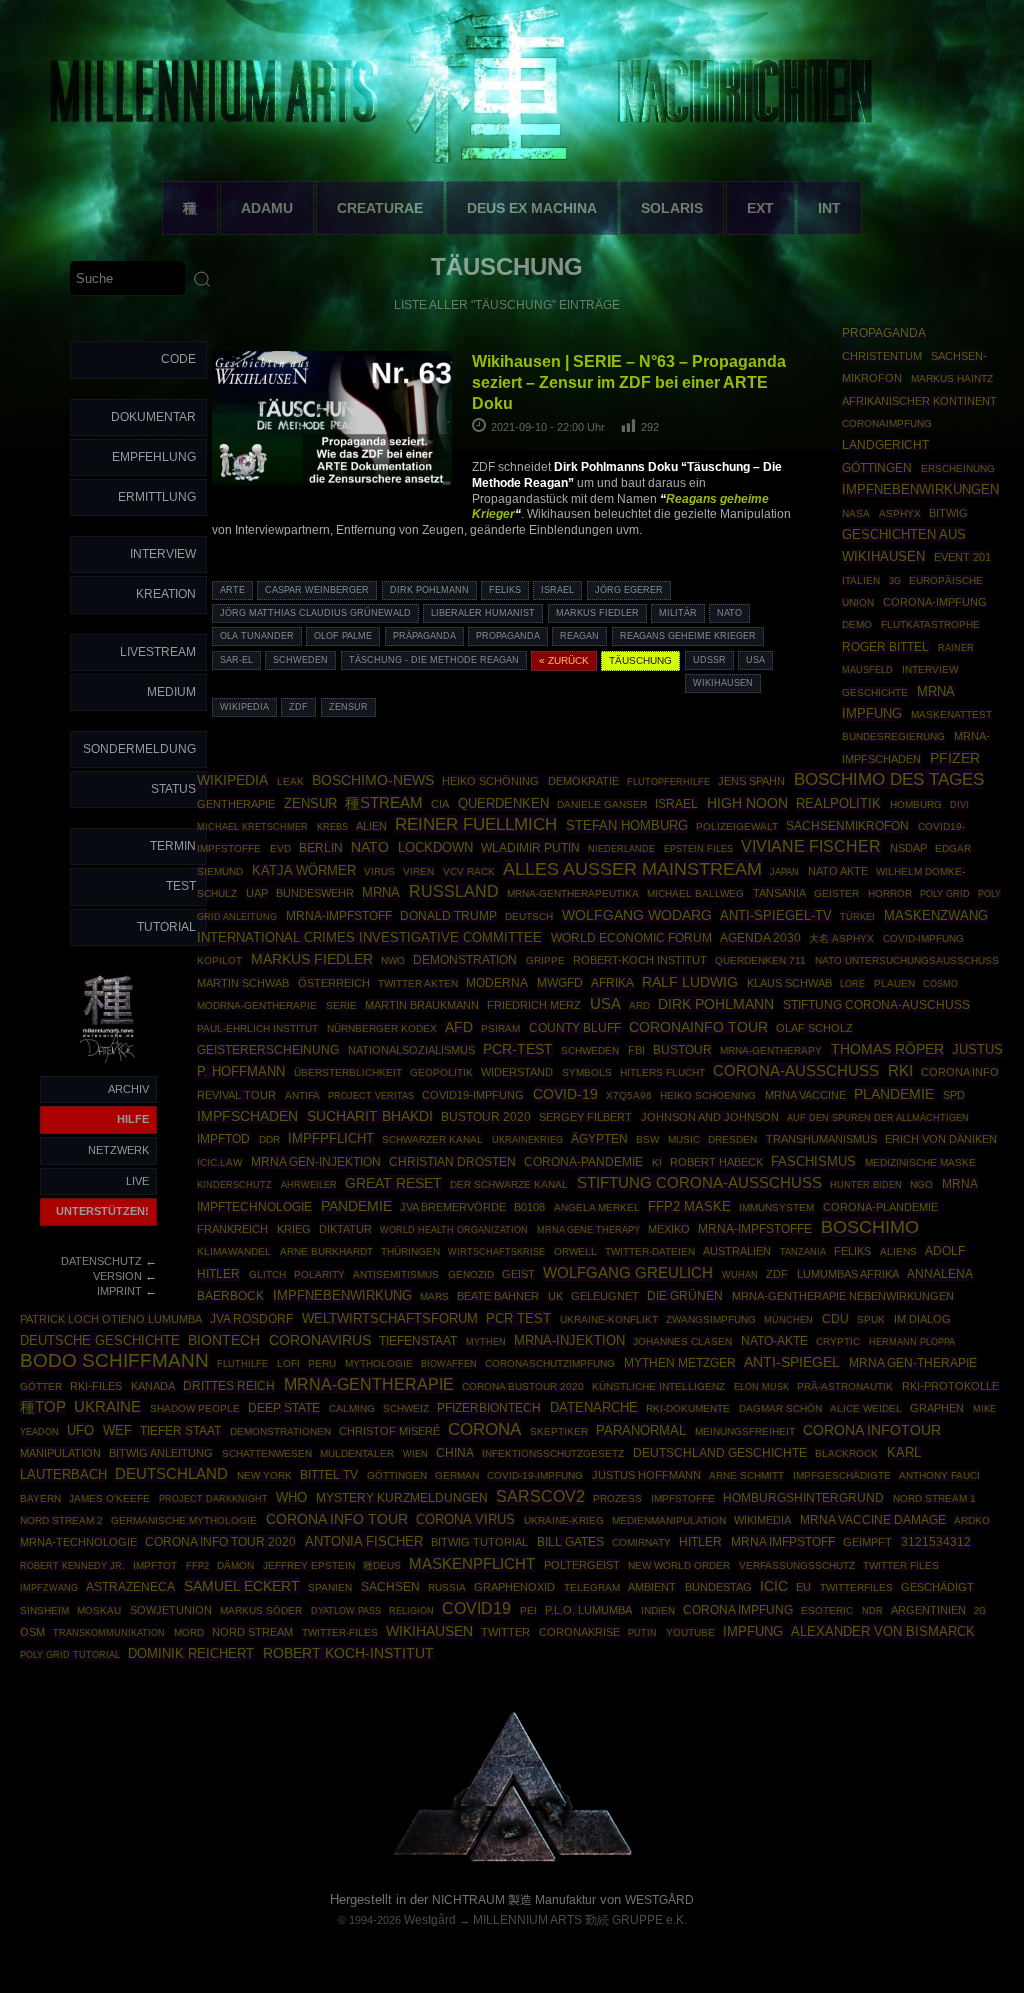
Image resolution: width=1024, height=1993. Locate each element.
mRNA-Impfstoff (339, 916)
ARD (639, 1005)
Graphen (937, 1408)
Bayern (40, 1498)
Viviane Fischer (811, 846)
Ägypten (599, 1138)
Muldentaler (357, 1453)
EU (803, 1587)
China (455, 1453)
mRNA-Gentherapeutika (573, 893)
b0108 (529, 1207)
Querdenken (503, 804)
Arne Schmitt (746, 1475)
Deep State (284, 1408)
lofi (288, 1363)
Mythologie (379, 1363)
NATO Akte (838, 871)
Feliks (505, 590)
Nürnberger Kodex (382, 1028)
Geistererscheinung (268, 1050)
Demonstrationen (280, 1431)
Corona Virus (465, 1519)
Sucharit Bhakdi (370, 1116)
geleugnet (605, 1296)
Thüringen (410, 1251)
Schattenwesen (267, 1453)
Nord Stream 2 (61, 1520)
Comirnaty (641, 1542)
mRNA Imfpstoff (783, 1542)
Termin (173, 846)
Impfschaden (247, 1116)
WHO (291, 1497)
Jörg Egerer (629, 590)
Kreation (166, 594)
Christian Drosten (452, 1161)
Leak (290, 781)
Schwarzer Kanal (432, 1139)
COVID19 (476, 1608)
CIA (440, 804)
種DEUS (382, 1565)
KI (657, 1162)
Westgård (430, 1920)
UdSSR (709, 660)
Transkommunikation (109, 1633)
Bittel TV (329, 1475)
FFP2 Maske (689, 1207)
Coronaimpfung (887, 423)
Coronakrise (579, 1632)
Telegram (592, 1587)
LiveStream (158, 652)
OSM (32, 1632)
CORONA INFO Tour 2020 (220, 1541)
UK (555, 1296)
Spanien (330, 1587)
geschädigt (937, 1587)
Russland (454, 891)
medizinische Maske (920, 1162)
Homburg (916, 804)
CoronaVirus (320, 1340)
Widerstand (517, 1072)
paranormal (641, 1430)
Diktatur (345, 1229)
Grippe (545, 960)
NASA (856, 513)
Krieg (294, 1229)
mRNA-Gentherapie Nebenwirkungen (843, 1296)
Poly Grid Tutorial (70, 1654)
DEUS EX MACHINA (532, 208)
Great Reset (393, 1183)
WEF (117, 1431)
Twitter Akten (418, 983)
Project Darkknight (213, 1498)
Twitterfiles (856, 1587)
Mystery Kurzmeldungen (402, 1498)
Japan (784, 872)
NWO (393, 960)
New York (264, 1475)
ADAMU (267, 208)
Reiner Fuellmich (476, 824)
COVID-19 (565, 1094)
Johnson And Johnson (710, 1117)
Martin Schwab (243, 983)
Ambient (652, 1587)
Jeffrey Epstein (309, 1565)
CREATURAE (380, 208)
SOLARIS (672, 208)
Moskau (99, 1610)
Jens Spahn (751, 781)
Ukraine (107, 1407)
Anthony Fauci (939, 1475)
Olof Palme (343, 636)
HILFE (133, 1119)
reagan (579, 636)
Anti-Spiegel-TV (776, 915)
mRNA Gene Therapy (588, 1229)
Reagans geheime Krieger (688, 636)
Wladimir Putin (530, 847)
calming (352, 1408)
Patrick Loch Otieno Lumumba (111, 1319)
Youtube (690, 1632)
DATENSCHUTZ (101, 1261)
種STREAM (384, 803)
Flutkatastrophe (930, 624)
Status (173, 789)
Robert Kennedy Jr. (72, 1565)
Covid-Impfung (923, 938)
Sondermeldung (139, 749)
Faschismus (813, 1162)
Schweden (300, 660)
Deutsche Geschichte (100, 1340)
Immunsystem (776, 1207)
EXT (760, 208)
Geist (518, 1274)
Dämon (235, 1565)
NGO (921, 1184)
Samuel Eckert (242, 1586)
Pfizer (955, 758)
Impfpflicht (331, 1138)
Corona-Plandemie (880, 1207)
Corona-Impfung (935, 602)
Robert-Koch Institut (640, 960)
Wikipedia (244, 707)
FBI (636, 1050)
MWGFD (560, 983)
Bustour (682, 1050)
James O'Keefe (109, 1498)
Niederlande (621, 849)
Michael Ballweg (695, 893)
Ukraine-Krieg (564, 1520)
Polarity (319, 1274)
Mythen (486, 1341)
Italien (861, 580)
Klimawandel (234, 1251)
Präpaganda (424, 636)
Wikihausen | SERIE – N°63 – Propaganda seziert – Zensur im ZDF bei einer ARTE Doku (629, 382)
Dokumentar (153, 417)
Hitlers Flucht (662, 1072)
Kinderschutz (234, 1185)
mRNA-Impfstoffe (755, 1229)
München (788, 1319)
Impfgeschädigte (842, 1475)
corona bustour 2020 (523, 1386)
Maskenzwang (936, 915)
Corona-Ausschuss (796, 1071)
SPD (954, 1095)
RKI (900, 1071)
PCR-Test (518, 1049)
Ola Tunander (257, 636)
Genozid (471, 1274)
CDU (835, 1318)
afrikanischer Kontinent (919, 401)
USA (755, 660)
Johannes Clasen (682, 1341)
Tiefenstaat (418, 1341)
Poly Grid (945, 893)
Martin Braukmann (422, 1005)
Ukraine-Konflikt (609, 1319)
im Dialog (922, 1319)
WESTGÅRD (659, 1900)
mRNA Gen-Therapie (913, 1363)
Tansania (779, 893)
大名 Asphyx (841, 938)
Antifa (302, 1095)
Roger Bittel (885, 647)
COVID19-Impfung (473, 1095)
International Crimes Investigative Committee (369, 937)
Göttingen (397, 1475)
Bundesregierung (893, 736)
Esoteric (827, 1610)
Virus (379, 871)
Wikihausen (723, 683)
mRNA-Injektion (569, 1340)
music (684, 1139)
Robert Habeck (716, 1162)
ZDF (298, 707)
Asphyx (900, 513)
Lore (852, 983)
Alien (371, 826)
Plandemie (894, 1094)
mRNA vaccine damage (873, 1520)
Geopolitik (441, 1072)
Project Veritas (371, 1096)
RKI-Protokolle (950, 1386)
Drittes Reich (229, 1386)
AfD (459, 1027)
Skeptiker (559, 1431)
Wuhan (740, 1275)
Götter (41, 1386)
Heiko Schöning (490, 781)
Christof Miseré (389, 1431)
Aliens (898, 1251)
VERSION (117, 1276)
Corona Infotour (872, 1430)
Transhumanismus (821, 1139)
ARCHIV (128, 1089)
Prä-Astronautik (845, 1386)
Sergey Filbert (585, 1117)
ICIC (774, 1586)
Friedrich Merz (534, 1005)
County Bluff (575, 1028)
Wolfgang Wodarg (637, 915)
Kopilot (219, 960)
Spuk (871, 1319)
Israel (557, 590)
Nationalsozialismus (411, 1050)
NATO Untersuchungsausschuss (907, 960)
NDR (872, 1611)
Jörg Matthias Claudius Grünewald (315, 613)
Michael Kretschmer (252, 827)
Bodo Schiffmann (114, 1360)
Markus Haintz (952, 378)
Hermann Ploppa (912, 1341)
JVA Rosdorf (251, 1319)
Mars (434, 1296)
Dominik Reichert (191, 1653)
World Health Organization (454, 1229)
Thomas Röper (887, 1049)
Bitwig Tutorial (479, 1542)
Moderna (497, 983)
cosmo (940, 983)
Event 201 (962, 557)
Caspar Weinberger (317, 590)
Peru (322, 1363)
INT (829, 208)
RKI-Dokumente (688, 1408)
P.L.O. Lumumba (588, 1610)
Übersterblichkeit (348, 1072)
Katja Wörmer (304, 871)
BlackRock (846, 1453)
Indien (658, 1610)
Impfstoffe (683, 1498)
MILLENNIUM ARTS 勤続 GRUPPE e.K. (580, 1920)
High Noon (747, 803)
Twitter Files (901, 1565)
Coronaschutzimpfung (550, 1363)
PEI (528, 1610)
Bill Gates (570, 1542)
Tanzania (803, 1252)
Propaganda (508, 636)
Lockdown (435, 848)
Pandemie (356, 1206)
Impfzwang (49, 1587)
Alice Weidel (866, 1408)
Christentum (882, 356)
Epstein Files (698, 848)
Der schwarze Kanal (509, 1184)
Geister (836, 893)
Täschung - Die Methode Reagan (434, 660)
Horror (890, 893)
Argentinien (928, 1610)
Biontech (224, 1340)
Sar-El (236, 660)
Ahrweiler (309, 1184)
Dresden (732, 1139)
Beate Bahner (498, 1296)
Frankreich (232, 1229)
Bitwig (948, 513)
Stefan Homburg (627, 825)
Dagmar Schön (780, 1408)
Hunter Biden (866, 1185)
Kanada (153, 1386)
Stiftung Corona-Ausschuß (699, 1182)
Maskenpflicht (472, 1564)
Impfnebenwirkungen (920, 489)
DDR (269, 1139)
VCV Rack (469, 871)
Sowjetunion (171, 1610)
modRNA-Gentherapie (257, 1005)
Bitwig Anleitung (161, 1453)
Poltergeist (582, 1565)
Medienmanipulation (669, 1520)
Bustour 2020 (486, 1117)
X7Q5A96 (629, 1095)
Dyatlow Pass (346, 1611)
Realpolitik (838, 803)
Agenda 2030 (760, 938)
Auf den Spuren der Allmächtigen (878, 1118)
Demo (857, 624)
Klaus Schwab (789, 983)
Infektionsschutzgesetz (553, 1453)
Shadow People (195, 1408)
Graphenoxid (514, 1587)
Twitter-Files (340, 1632)
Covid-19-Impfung (535, 1475)
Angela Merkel (597, 1207)
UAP (257, 893)
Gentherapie (236, 804)
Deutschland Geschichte (720, 1452)
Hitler (700, 1541)
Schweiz (406, 1408)
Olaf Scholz (814, 1028)
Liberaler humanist (483, 613)
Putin (642, 1632)
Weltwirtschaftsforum (390, 1319)
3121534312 (936, 1542)
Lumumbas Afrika (848, 1274)
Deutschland (171, 1474)
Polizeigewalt (737, 826)
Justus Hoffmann (646, 1475)
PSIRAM (500, 1028)
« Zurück (564, 660)
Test (181, 886)
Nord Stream (252, 1632)
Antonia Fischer (364, 1541)
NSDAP (908, 848)
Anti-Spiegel (792, 1362)
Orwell (575, 1251)
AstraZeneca (130, 1587)
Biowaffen (449, 1363)
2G (980, 1611)
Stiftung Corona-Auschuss (876, 1005)
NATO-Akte (774, 1340)
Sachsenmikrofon (847, 826)
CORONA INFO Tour (337, 1519)
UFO (80, 1430)
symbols (587, 1072)
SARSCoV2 (540, 1496)
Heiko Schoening (708, 1095)
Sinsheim (44, 1610)
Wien (415, 1454)
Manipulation (60, 1453)
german (457, 1475)
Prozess (617, 1498)
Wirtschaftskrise (496, 1251)
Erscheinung (958, 468)
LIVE (137, 1181)
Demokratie (583, 781)
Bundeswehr (315, 893)
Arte (232, 590)
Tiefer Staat (180, 1431)
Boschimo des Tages (889, 779)
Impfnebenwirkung (342, 1295)
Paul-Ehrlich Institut (257, 1028)
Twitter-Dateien (650, 1251)
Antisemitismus (396, 1274)
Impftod (223, 1139)
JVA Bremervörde (453, 1207)
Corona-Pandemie (583, 1162)
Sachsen (390, 1587)
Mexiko (669, 1229)
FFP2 (197, 1565)
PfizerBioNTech (489, 1408)
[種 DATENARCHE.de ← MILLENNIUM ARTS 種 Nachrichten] (109, 1064)
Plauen (894, 983)
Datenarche (594, 1407)
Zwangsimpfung (711, 1319)
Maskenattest (951, 714)
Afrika (612, 983)
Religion (411, 1611)
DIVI (959, 805)
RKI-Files (96, 1386)
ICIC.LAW (219, 1162)
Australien (737, 1251)
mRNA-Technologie (78, 1542)
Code (178, 359)
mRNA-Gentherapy (771, 1050)
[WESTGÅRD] (512, 1858)
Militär (678, 613)
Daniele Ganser (602, 804)
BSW (647, 1139)
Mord (189, 1632)
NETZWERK (118, 1150)
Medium (171, 692)
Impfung (753, 1632)
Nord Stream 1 (934, 1498)
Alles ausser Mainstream (632, 869)
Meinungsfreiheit (745, 1431)
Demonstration (465, 960)
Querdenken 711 (760, 960)
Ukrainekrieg (527, 1139)
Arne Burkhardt (326, 1251)
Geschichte (875, 692)
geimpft (867, 1542)
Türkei (857, 916)
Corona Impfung (738, 1610)
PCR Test (518, 1318)
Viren (418, 871)
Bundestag (718, 1587)
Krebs (332, 827)
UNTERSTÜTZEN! (102, 1211)
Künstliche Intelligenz (658, 1386)
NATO (729, 613)
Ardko (972, 1520)
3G (895, 581)
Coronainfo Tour (698, 1027)
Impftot (155, 1565)
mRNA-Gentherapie (369, 1384)
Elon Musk (761, 1387)
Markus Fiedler (597, 613)
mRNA (381, 892)
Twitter (505, 1632)
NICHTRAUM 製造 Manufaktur (514, 1900)
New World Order (679, 1565)
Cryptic (838, 1341)
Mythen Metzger (680, 1363)
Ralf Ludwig (690, 982)
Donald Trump (448, 916)
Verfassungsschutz (797, 1565)
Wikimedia (762, 1520)
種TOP (43, 1407)
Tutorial (166, 927)
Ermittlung (157, 497)
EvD (280, 848)
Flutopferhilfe (668, 782)
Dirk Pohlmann (429, 590)
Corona (484, 1429)
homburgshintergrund (803, 1498)
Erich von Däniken (941, 1139)
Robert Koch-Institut (348, 1653)
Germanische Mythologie (184, 1520)
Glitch (267, 1274)
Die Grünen (685, 1296)
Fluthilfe (242, 1364)
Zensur (348, 707)
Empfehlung (154, 457)
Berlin (321, 848)
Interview (163, 554)
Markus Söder (261, 1610)
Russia (447, 1587)
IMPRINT (119, 1291)
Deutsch (529, 916)
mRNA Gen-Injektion (316, 1162)
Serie (341, 1005)
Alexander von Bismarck (883, 1631)
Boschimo (870, 1227)
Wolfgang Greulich (628, 1273)
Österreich (334, 983)
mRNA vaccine (805, 1095)
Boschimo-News (373, 780)
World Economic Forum (631, 938)
